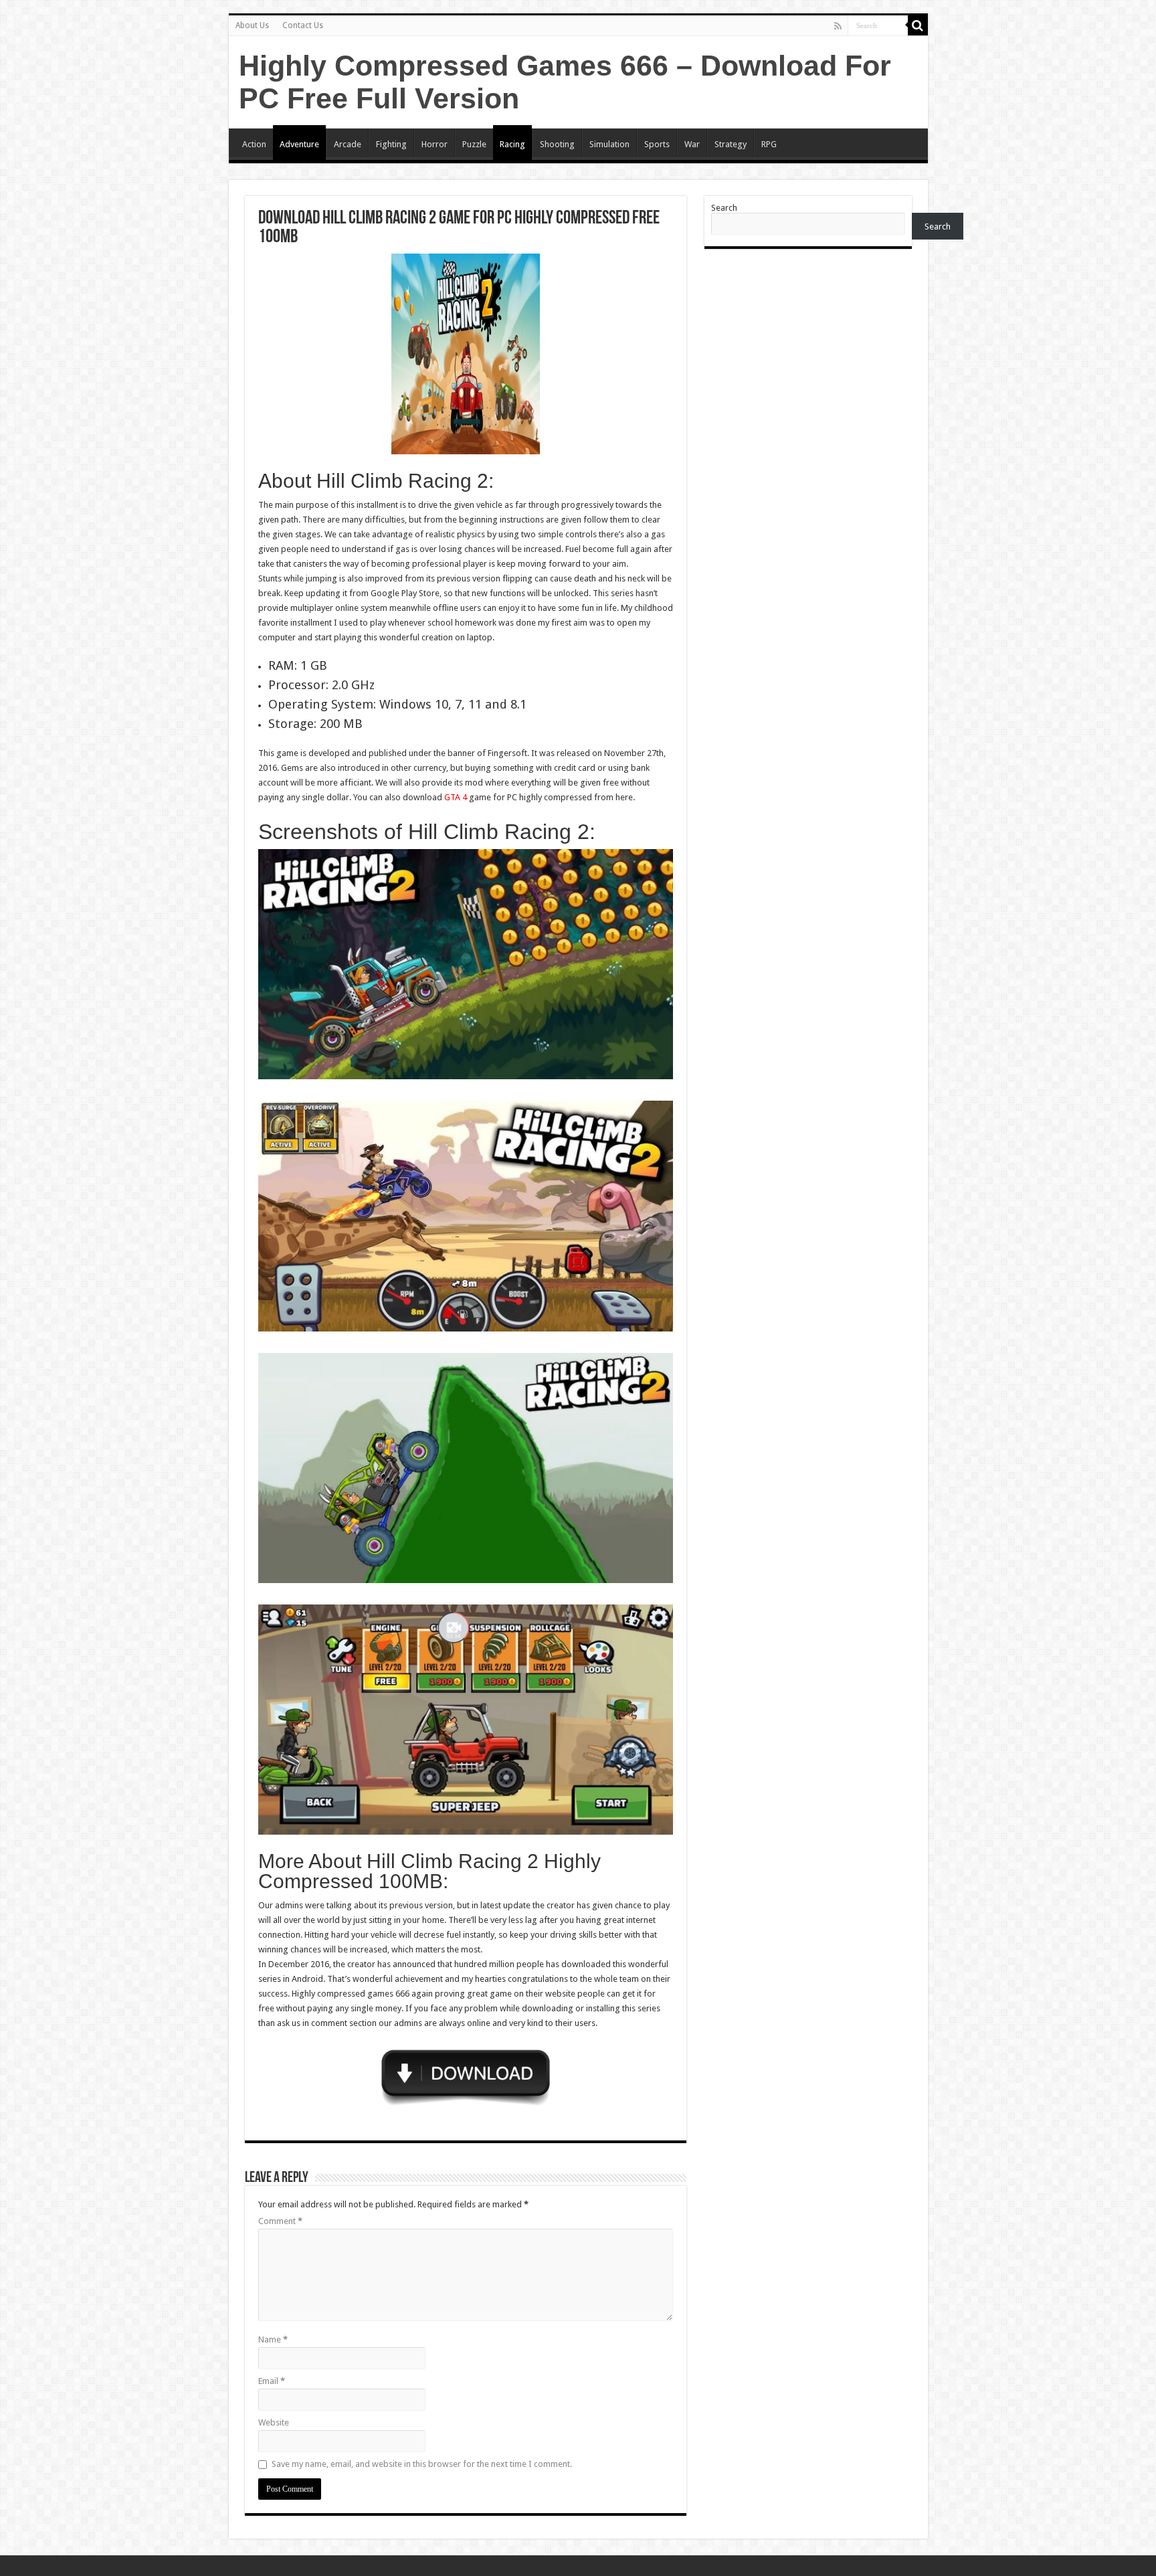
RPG (769, 144)
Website (274, 2422)
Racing (512, 144)
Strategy (731, 144)
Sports (657, 144)
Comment (280, 2221)
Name (273, 2339)
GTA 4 (456, 797)
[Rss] (838, 26)
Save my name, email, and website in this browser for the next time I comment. (422, 2464)
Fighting (391, 144)
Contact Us (303, 25)
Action (254, 144)
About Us (252, 25)
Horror (435, 144)
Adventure (299, 144)
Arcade (348, 144)
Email (272, 2381)
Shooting (557, 144)
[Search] (918, 25)
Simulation (609, 144)
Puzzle (474, 144)
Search (724, 208)
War (692, 144)
